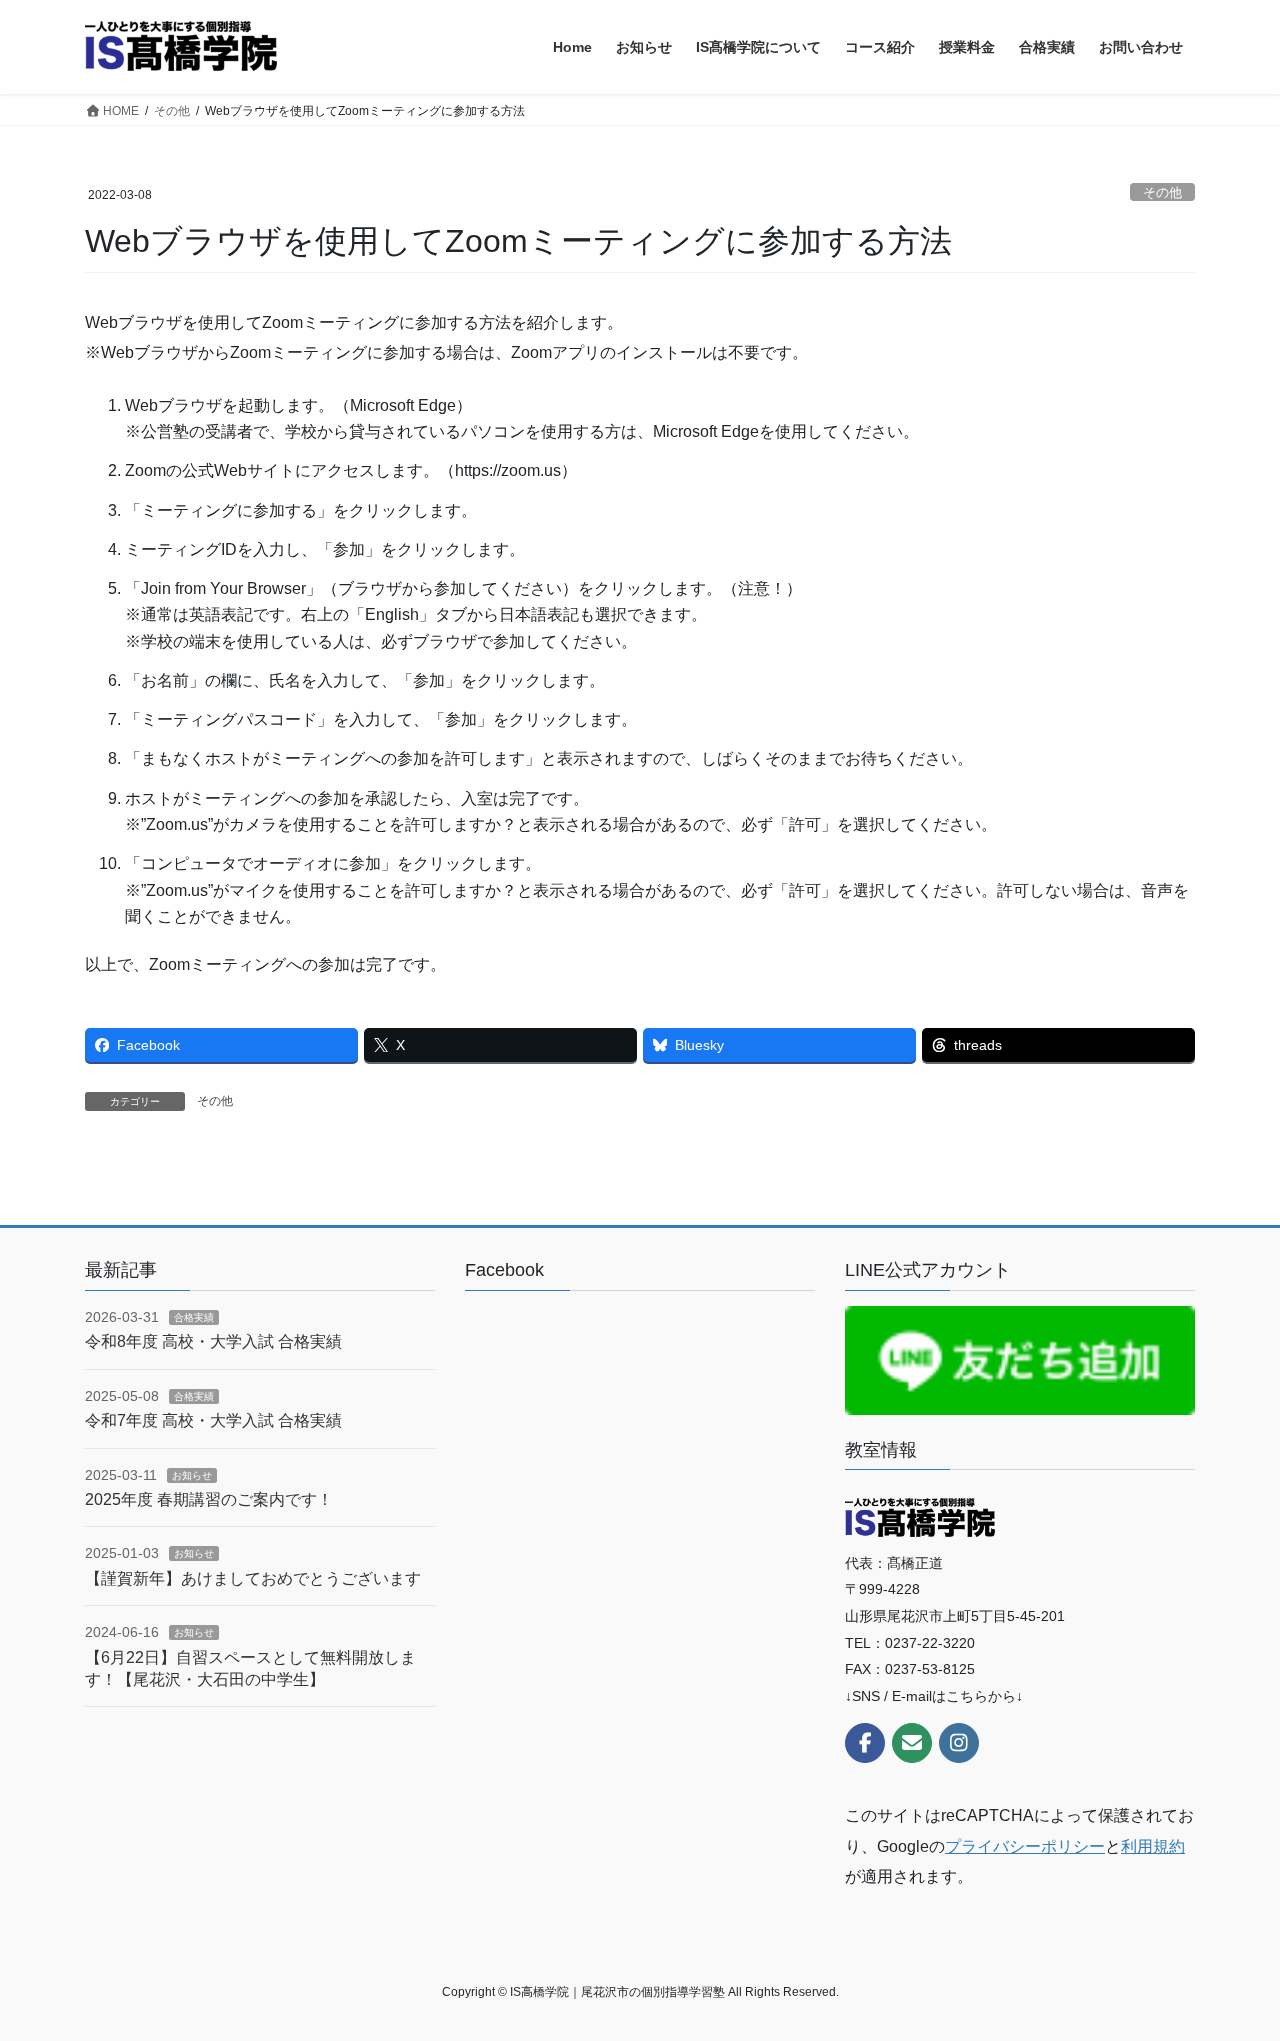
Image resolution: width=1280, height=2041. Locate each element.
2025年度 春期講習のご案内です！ (209, 1499)
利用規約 (1153, 1846)
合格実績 (194, 1317)
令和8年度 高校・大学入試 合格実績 (213, 1341)
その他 (1162, 192)
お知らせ (192, 1475)
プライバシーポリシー (1025, 1846)
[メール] (912, 1743)
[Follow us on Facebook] (865, 1743)
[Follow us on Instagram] (959, 1743)
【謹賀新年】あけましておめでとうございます (253, 1578)
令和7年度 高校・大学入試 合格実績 (213, 1420)
